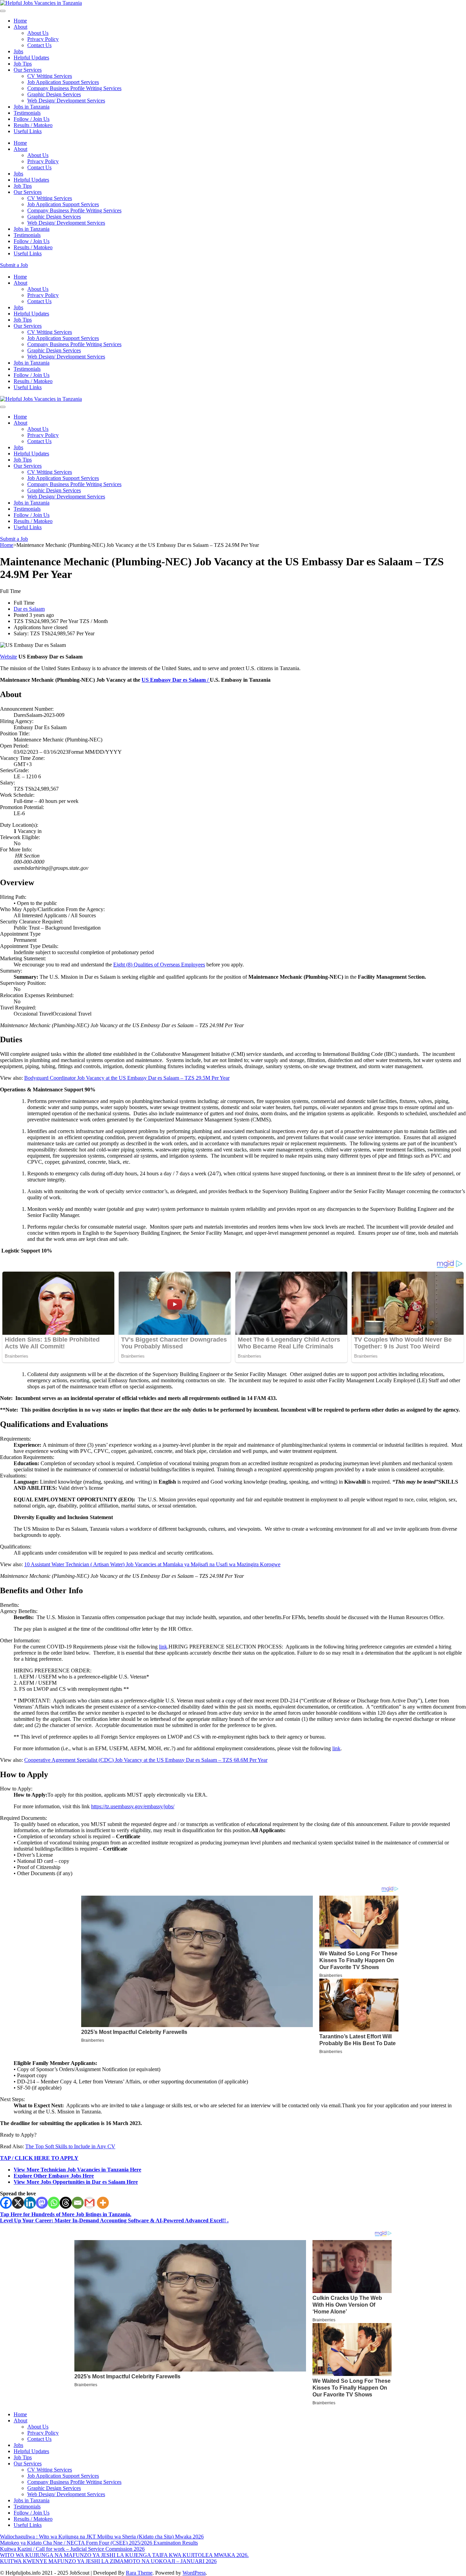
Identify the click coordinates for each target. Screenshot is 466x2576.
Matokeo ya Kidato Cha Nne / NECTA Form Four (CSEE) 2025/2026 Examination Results (99, 2543)
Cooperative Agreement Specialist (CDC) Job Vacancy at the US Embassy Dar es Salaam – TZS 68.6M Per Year (146, 1760)
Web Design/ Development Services (66, 101)
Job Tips (23, 64)
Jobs (18, 51)
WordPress (194, 2573)
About (20, 27)
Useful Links (28, 131)
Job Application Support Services (63, 82)
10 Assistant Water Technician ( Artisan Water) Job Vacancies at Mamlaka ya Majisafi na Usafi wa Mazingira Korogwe (152, 1564)
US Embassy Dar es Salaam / (176, 680)
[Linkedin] (30, 2203)
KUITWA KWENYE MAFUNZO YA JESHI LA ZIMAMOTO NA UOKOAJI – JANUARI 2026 (108, 2561)
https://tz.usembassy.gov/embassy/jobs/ (133, 1806)
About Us (38, 33)
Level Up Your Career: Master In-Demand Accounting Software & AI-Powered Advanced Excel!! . (114, 2220)
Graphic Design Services (54, 94)
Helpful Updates (31, 58)
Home (20, 21)
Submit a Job (14, 265)
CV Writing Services (50, 76)
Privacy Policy (43, 39)
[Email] (78, 2203)
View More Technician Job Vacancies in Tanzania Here (77, 2170)
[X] (18, 2203)
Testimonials (27, 113)
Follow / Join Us (32, 119)
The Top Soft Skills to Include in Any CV (70, 2146)
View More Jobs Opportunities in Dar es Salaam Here (76, 2182)
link (163, 1647)
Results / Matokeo (33, 125)
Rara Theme (139, 2573)
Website (9, 657)
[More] (103, 2203)
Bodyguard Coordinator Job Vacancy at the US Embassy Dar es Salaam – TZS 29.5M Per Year (127, 1078)
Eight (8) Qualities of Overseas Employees (159, 965)
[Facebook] (6, 2203)
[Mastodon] (42, 2203)
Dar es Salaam (29, 609)
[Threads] (66, 2203)
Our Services (28, 70)
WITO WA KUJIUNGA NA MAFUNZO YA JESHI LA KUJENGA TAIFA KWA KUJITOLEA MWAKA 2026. (124, 2555)
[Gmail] (90, 2203)
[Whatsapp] (54, 2203)
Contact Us (39, 45)
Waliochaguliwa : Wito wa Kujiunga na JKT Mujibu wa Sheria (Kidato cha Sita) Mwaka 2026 (102, 2537)
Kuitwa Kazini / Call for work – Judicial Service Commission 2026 (72, 2549)
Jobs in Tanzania (32, 107)
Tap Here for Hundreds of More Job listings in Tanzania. (66, 2214)
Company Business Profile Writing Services (74, 88)
